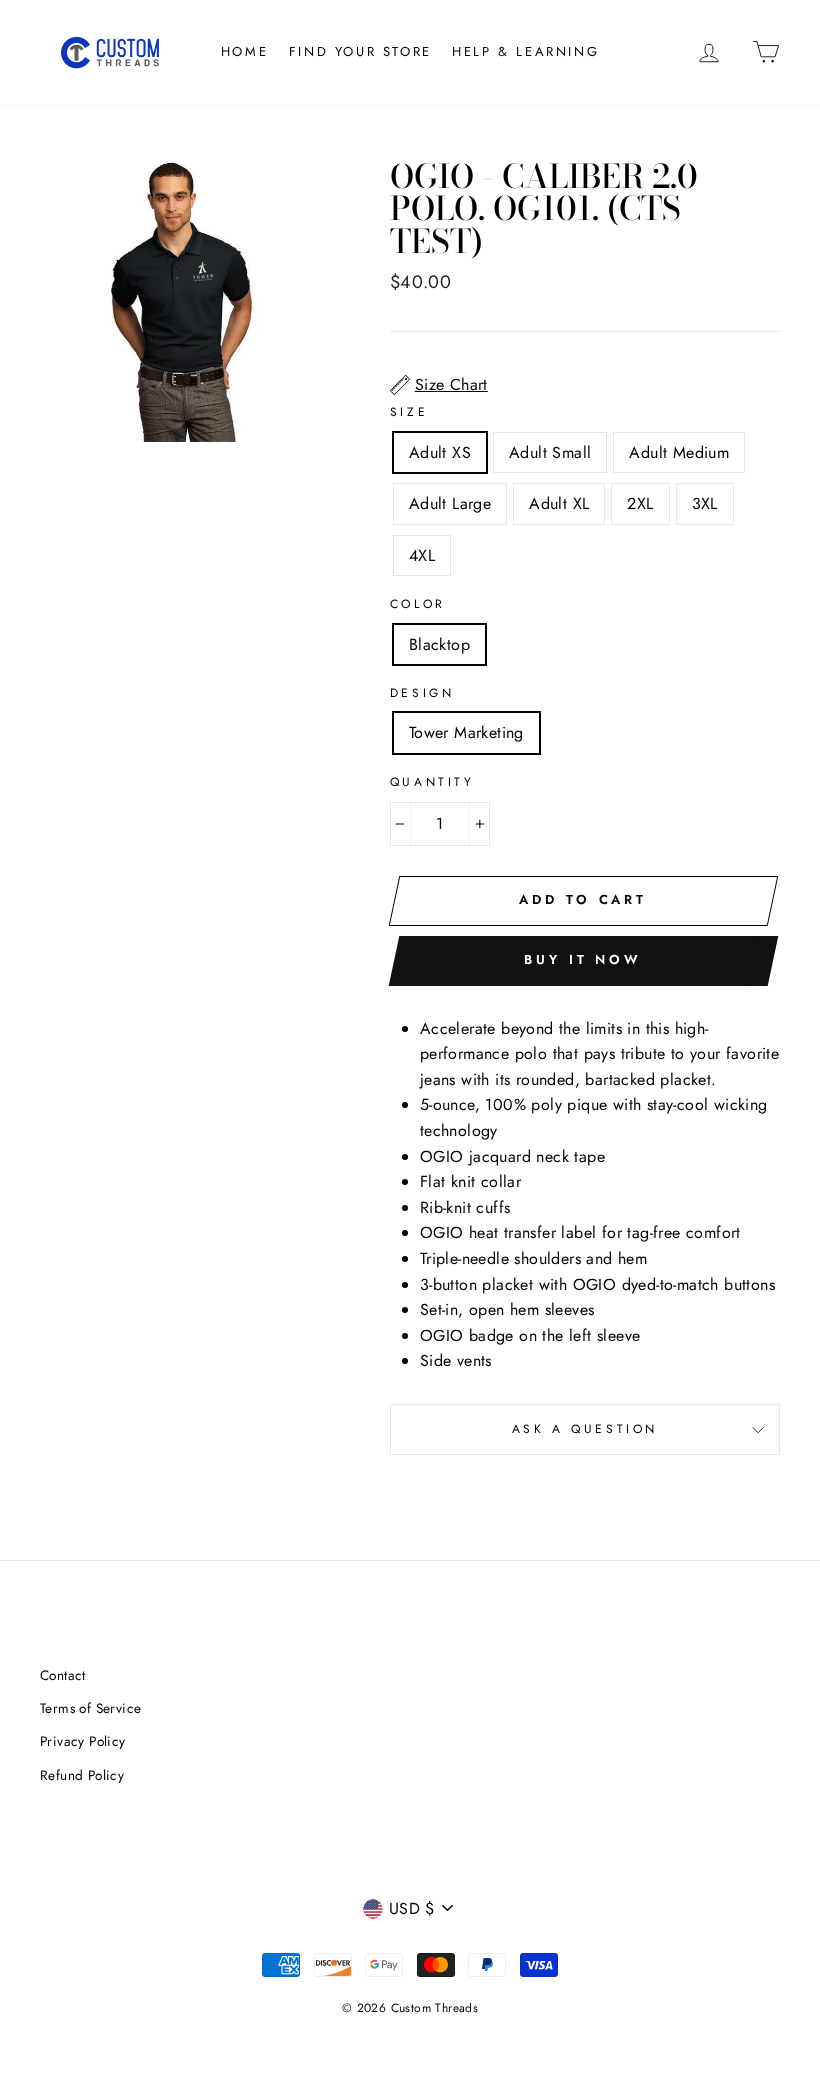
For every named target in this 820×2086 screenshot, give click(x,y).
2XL (640, 503)
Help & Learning (525, 51)
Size (409, 412)
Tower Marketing (466, 732)
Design (422, 693)
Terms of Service (90, 1708)
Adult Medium (679, 452)
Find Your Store (360, 51)
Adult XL (559, 503)
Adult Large (450, 503)
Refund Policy (82, 1775)
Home (244, 51)
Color (418, 604)
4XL (422, 555)
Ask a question (585, 1429)
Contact (63, 1675)
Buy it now (583, 959)
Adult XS (440, 452)
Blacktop (439, 644)
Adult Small (550, 452)
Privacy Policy (83, 1741)
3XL (705, 503)
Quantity (432, 782)
